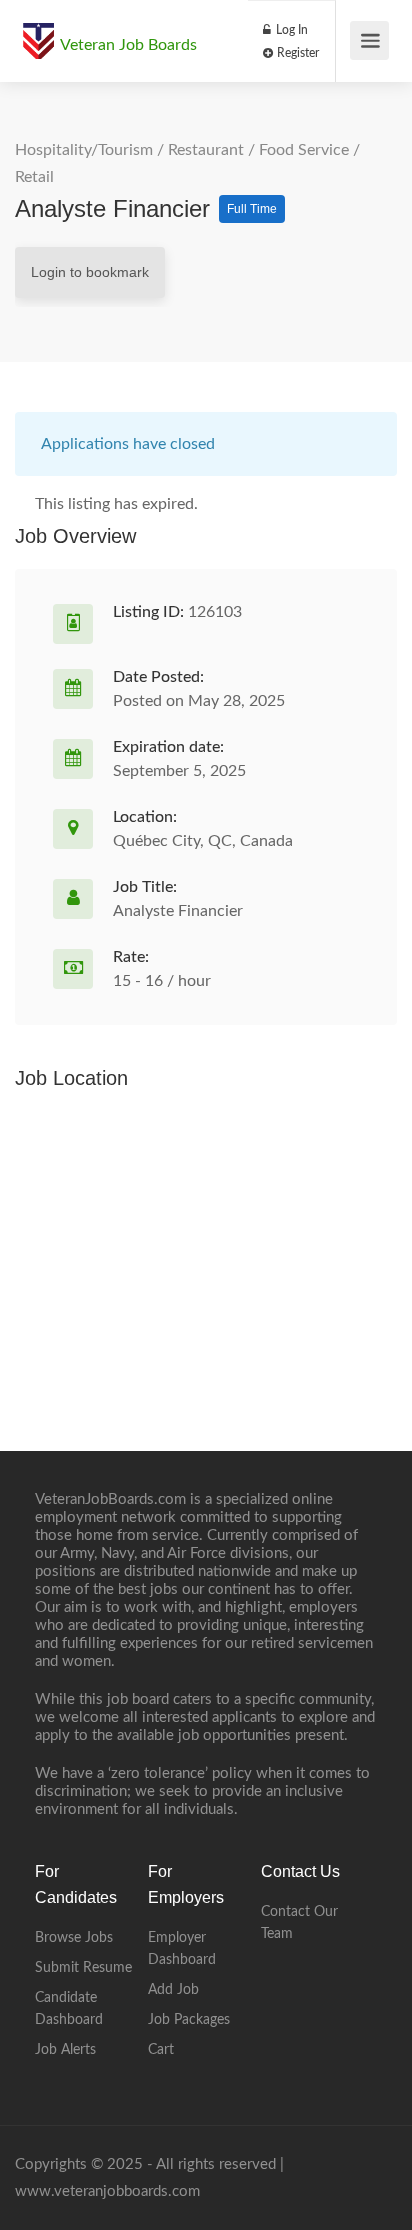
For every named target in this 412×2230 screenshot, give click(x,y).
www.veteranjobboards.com (107, 2191)
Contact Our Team (299, 1923)
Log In (290, 30)
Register (296, 53)
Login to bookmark (90, 272)
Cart (161, 2050)
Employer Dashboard (182, 1949)
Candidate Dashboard (69, 2009)
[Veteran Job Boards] (38, 31)
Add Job (173, 1990)
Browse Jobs (74, 1938)
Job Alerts (65, 2050)
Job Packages (189, 2020)
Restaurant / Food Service (258, 150)
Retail (34, 177)
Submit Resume (83, 1968)
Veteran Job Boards (128, 45)
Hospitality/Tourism (84, 150)
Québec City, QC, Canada (203, 841)
